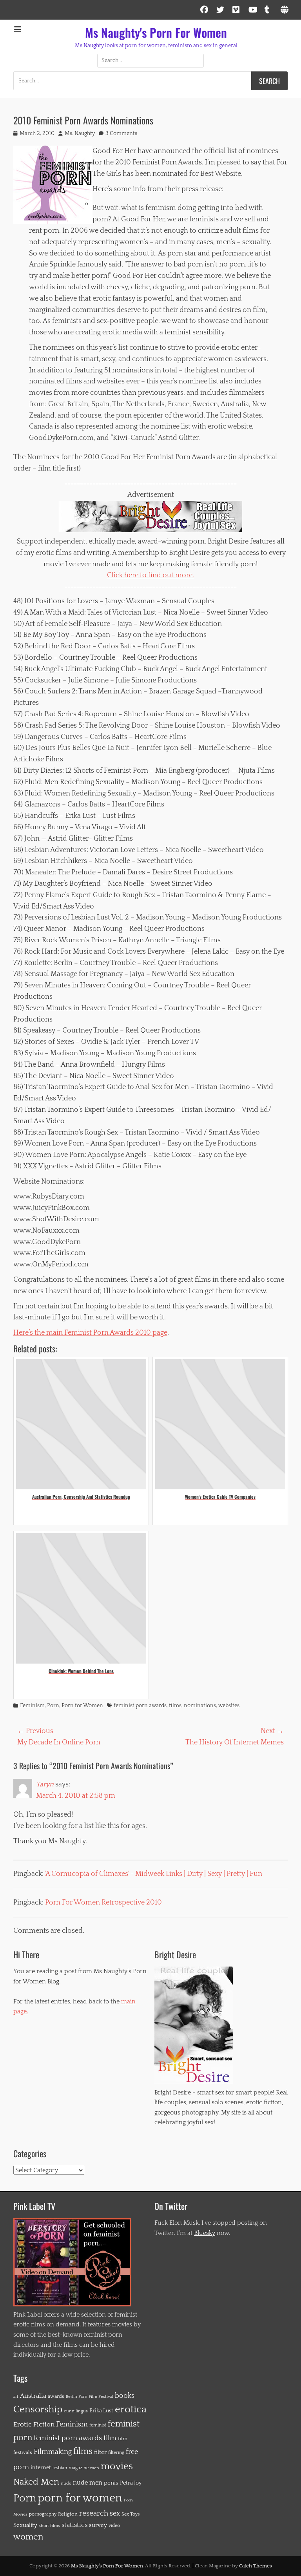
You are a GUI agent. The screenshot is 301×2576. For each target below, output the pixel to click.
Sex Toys (131, 2514)
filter (100, 2452)
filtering (116, 2453)
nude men (88, 2483)
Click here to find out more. (150, 575)
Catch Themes (256, 2566)
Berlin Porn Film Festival (90, 2396)
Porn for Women (82, 1706)
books (125, 2396)
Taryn (45, 1784)
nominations (200, 1706)
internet (41, 2468)
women (28, 2537)
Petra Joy (131, 2483)
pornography (43, 2514)
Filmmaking (53, 2452)
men (95, 2468)
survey (98, 2525)
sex (115, 2514)
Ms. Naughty (80, 133)
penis (111, 2483)
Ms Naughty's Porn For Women (156, 32)
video (114, 2526)
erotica (131, 2409)
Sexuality (25, 2525)
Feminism (32, 1706)
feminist (98, 2425)
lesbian (60, 2468)
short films (49, 2526)
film (110, 2438)
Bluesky (205, 2233)
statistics (74, 2525)
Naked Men (36, 2482)
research (94, 2513)
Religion (68, 2514)
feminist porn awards (140, 1706)
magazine (79, 2468)
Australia (33, 2396)
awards (56, 2396)
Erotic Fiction (34, 2425)
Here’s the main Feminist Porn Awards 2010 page (90, 1333)
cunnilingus (76, 2411)
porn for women (80, 2498)
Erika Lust (101, 2411)
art (16, 2397)
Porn (53, 1706)
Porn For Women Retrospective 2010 (103, 1903)
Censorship (38, 2410)
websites (229, 1706)
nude (66, 2483)
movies (117, 2467)
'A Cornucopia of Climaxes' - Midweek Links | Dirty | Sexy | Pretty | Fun (153, 1874)
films (175, 1706)
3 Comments (121, 133)
